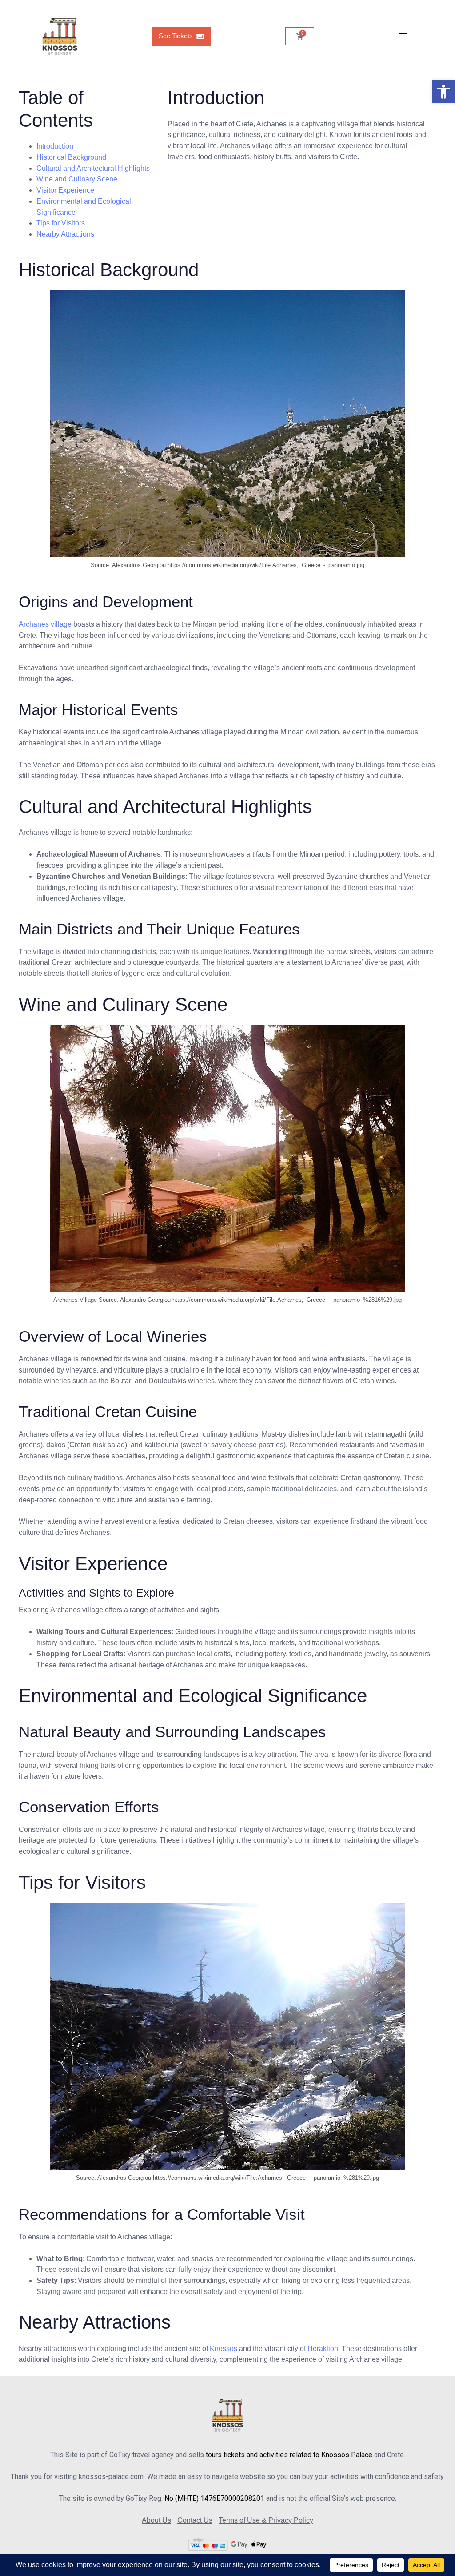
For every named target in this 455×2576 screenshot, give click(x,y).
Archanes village (45, 624)
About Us (156, 2520)
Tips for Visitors (61, 223)
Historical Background (71, 157)
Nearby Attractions (65, 234)
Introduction (55, 146)
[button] (443, 92)
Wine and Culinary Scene (77, 179)
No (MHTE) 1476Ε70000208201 (214, 2498)
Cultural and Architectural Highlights (93, 168)
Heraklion (323, 2349)
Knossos (224, 2349)
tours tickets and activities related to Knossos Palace (289, 2455)
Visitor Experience (65, 190)
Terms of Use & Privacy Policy (266, 2520)
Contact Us (195, 2520)
